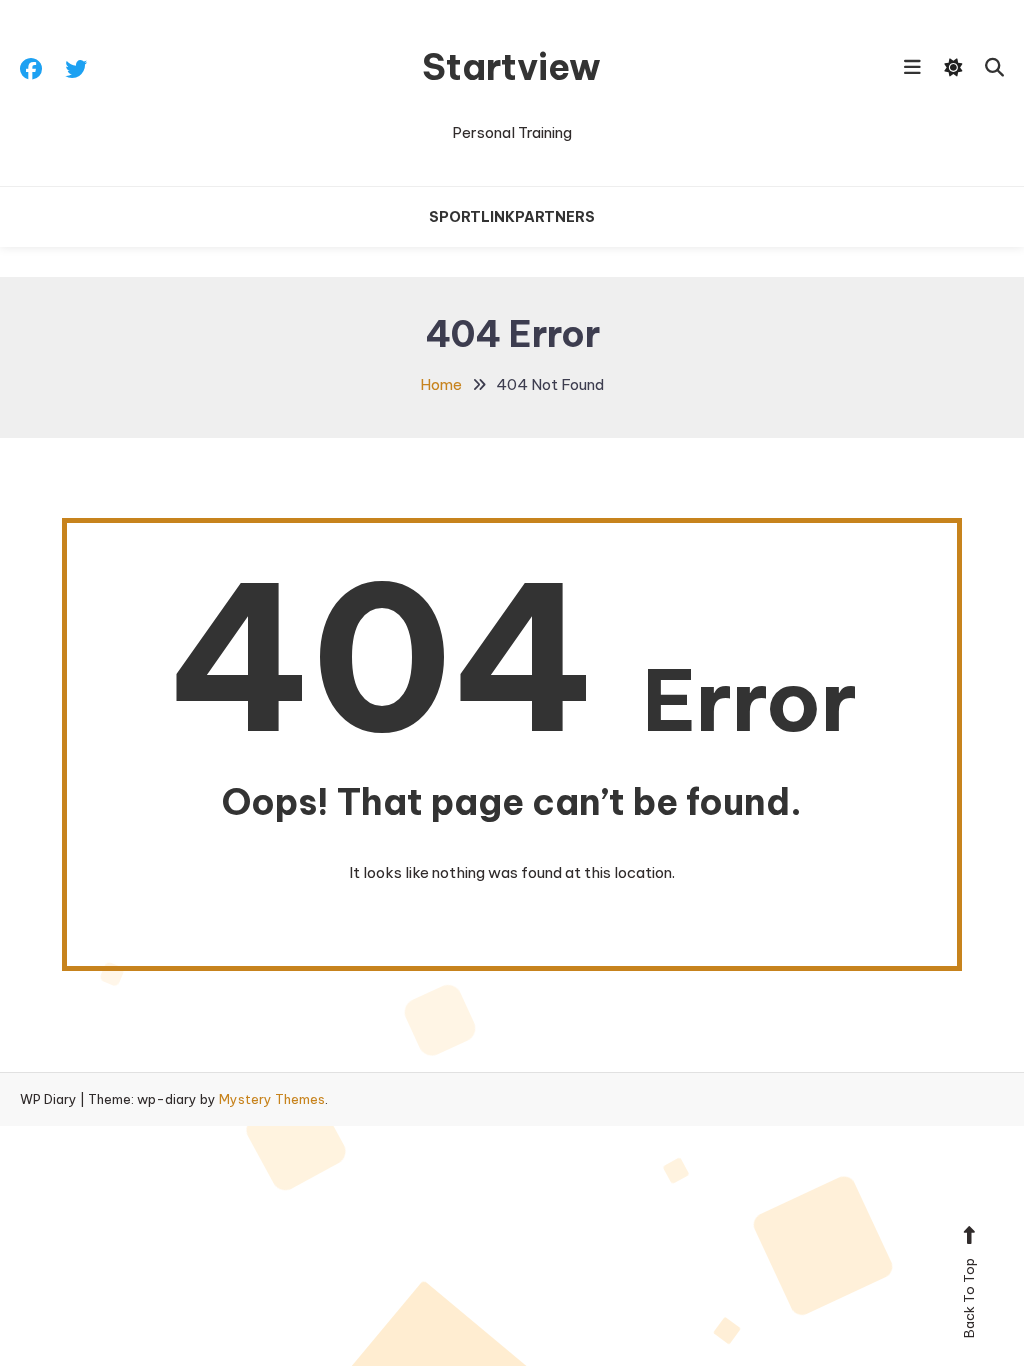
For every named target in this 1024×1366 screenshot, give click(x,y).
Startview (511, 67)
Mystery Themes (272, 1099)
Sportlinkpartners (512, 217)
